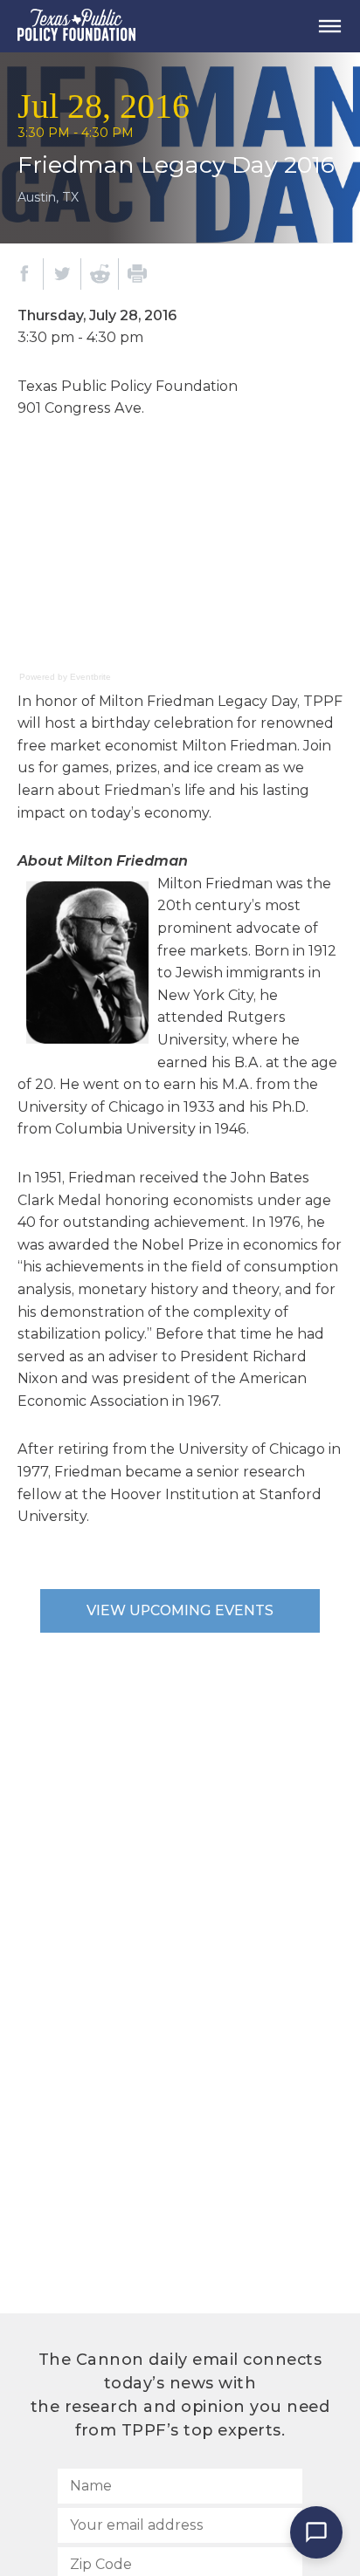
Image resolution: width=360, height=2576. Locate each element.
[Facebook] (24, 274)
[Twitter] (62, 274)
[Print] (137, 274)
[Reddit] (100, 274)
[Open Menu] (329, 26)
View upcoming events (180, 1610)
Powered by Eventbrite (65, 677)
